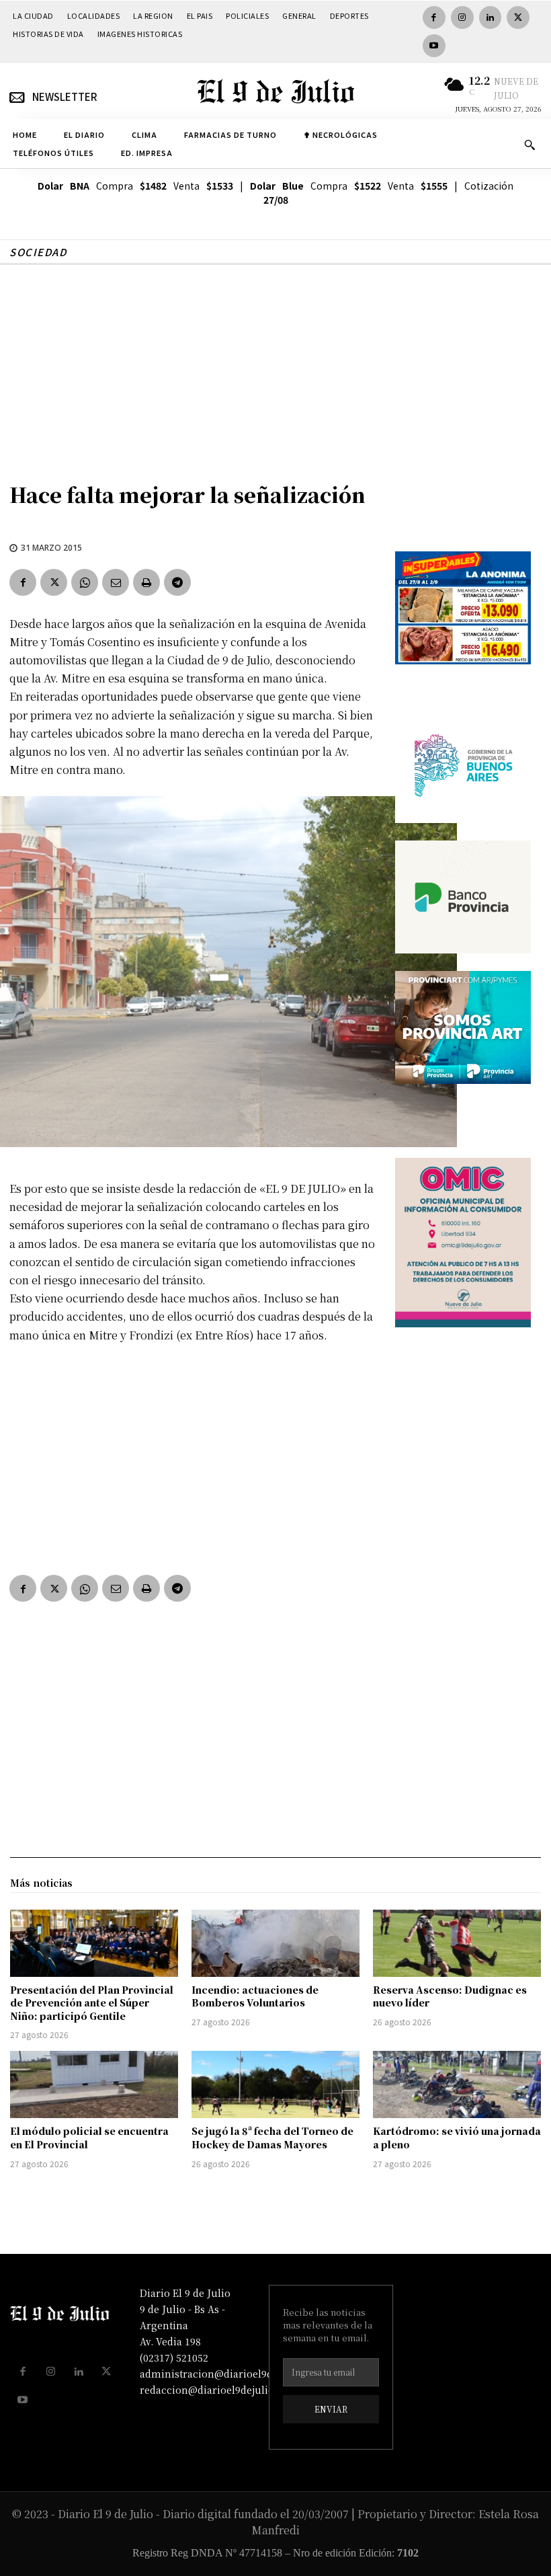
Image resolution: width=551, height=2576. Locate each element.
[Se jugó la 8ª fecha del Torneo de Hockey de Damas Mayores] (275, 2084)
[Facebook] (434, 17)
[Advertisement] (275, 366)
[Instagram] (462, 17)
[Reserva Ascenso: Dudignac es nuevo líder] (457, 1943)
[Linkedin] (491, 17)
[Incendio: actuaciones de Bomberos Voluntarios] (275, 1943)
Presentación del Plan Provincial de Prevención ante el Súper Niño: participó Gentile (92, 2003)
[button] (529, 145)
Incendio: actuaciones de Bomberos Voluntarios (255, 1996)
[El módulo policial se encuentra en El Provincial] (94, 2084)
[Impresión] (146, 582)
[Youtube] (434, 46)
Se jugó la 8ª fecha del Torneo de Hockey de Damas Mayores (272, 2138)
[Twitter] (518, 17)
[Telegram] (177, 582)
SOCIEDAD (38, 252)
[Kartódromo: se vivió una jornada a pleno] (457, 2084)
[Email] (116, 582)
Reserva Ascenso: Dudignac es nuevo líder (450, 1996)
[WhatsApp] (85, 582)
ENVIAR (331, 2409)
